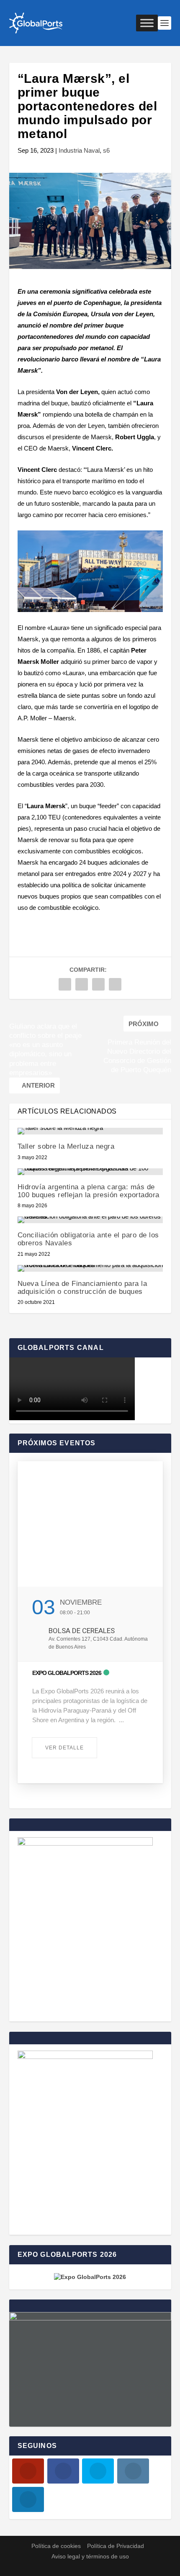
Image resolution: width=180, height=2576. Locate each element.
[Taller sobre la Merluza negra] (90, 1131)
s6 (106, 150)
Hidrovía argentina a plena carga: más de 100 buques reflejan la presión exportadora (89, 1191)
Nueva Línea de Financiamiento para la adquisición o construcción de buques (82, 1288)
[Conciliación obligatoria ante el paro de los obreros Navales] (90, 1220)
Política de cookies (56, 2546)
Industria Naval (79, 150)
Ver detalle (64, 1748)
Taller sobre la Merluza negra (66, 1146)
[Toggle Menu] (147, 23)
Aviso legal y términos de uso (90, 2556)
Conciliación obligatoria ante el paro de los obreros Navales (88, 1239)
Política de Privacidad (116, 2546)
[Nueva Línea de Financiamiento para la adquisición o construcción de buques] (90, 1268)
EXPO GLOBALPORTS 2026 (67, 1673)
